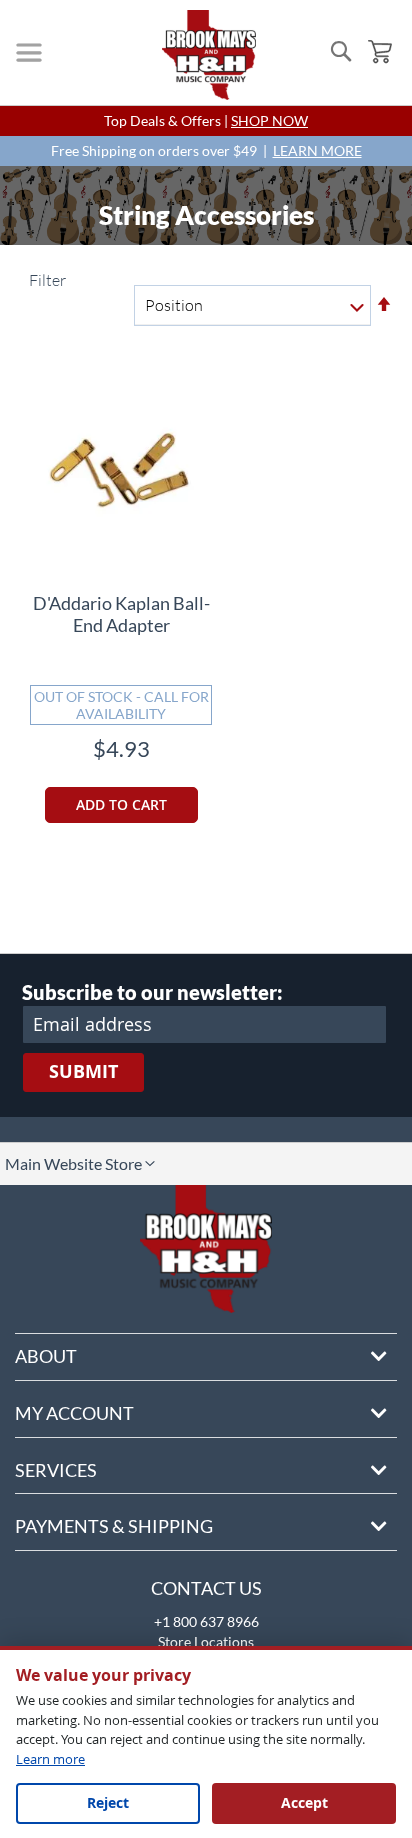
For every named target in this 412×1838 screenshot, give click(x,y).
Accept (304, 1802)
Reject (108, 1802)
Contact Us (206, 1588)
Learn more (50, 1759)
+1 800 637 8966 (206, 1621)
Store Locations (206, 1641)
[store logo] (209, 55)
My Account (74, 1413)
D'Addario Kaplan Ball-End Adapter (121, 614)
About (46, 1356)
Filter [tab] (46, 280)
